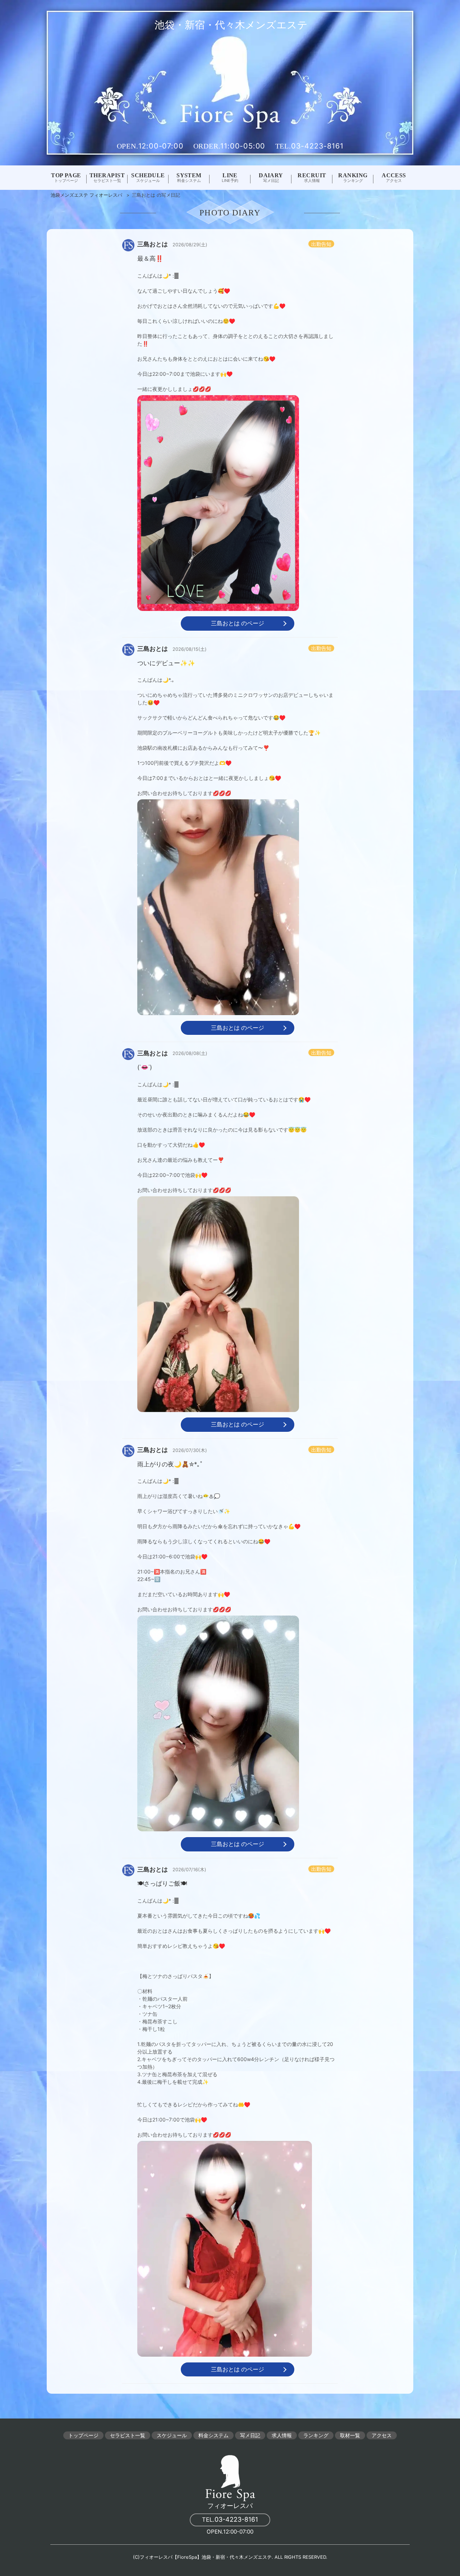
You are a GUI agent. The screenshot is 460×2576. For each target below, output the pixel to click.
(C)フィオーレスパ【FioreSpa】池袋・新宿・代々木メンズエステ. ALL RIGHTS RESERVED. (230, 2557)
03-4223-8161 (230, 2519)
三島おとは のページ (238, 623)
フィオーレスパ (230, 2506)
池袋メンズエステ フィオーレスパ (86, 195)
